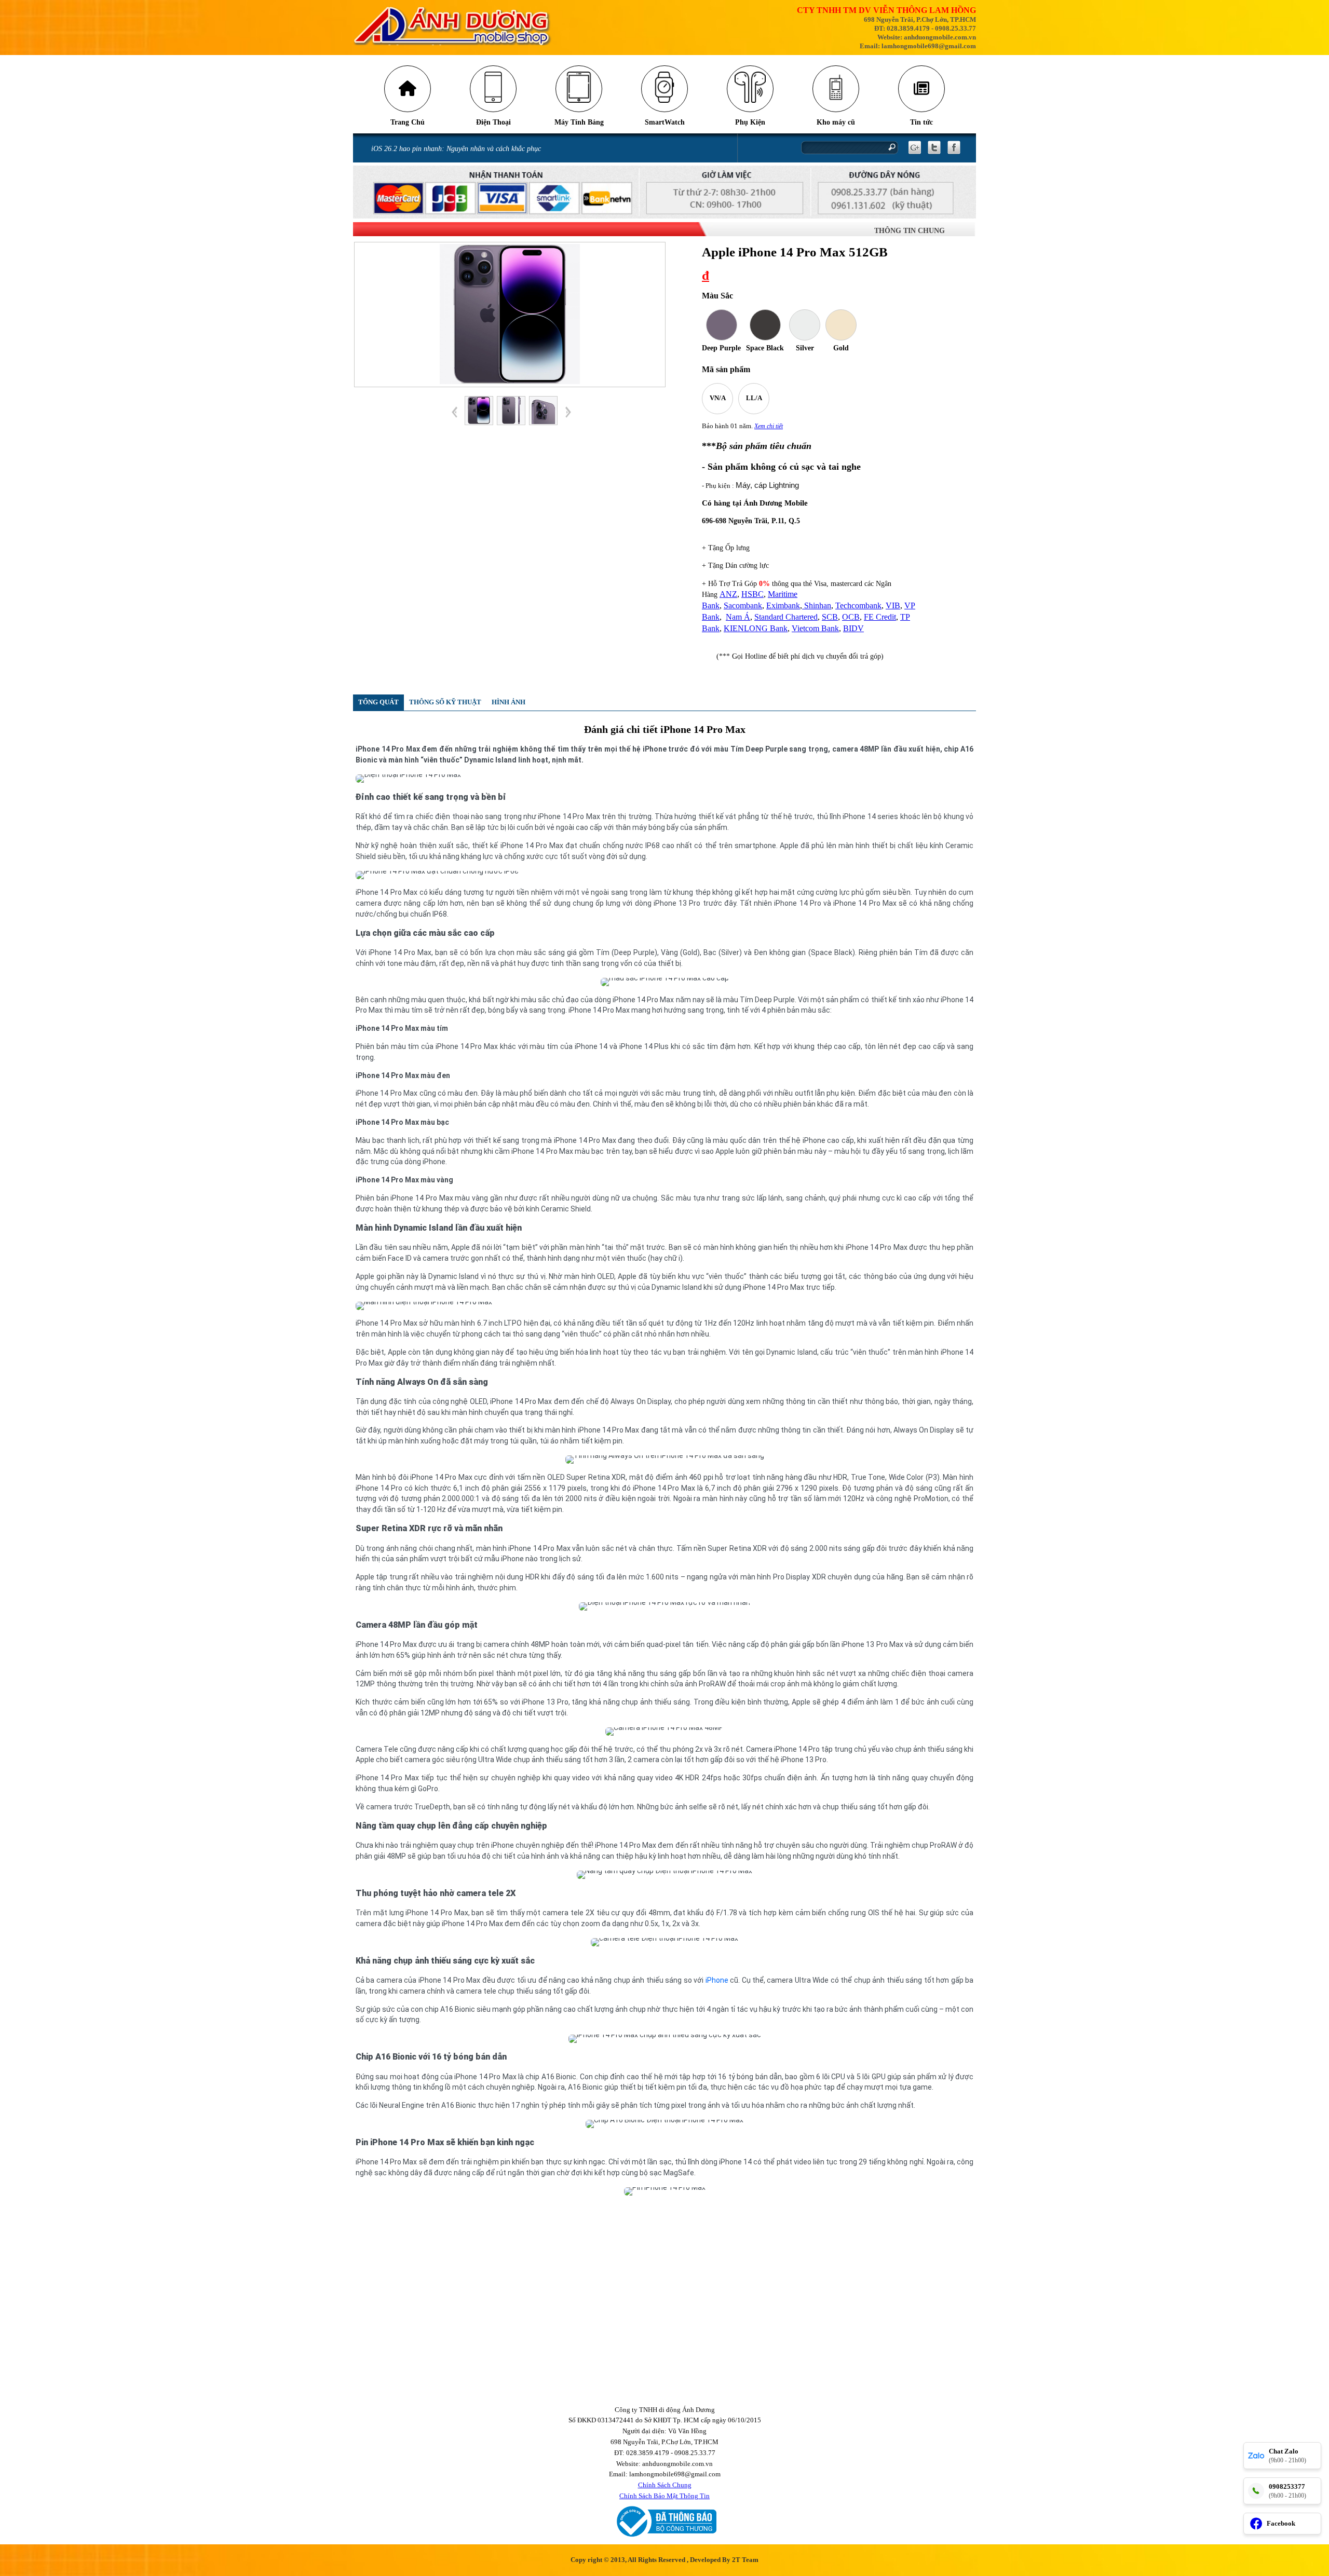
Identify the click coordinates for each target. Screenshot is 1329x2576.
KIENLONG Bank (756, 628)
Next (568, 412)
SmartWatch (665, 122)
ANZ (728, 594)
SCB (830, 617)
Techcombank (858, 605)
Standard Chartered (786, 617)
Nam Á (738, 617)
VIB (893, 605)
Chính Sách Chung (665, 2485)
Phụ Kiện (750, 122)
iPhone (717, 1980)
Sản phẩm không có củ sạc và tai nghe (784, 467)
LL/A (754, 398)
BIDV (853, 628)
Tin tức (921, 122)
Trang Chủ (408, 122)
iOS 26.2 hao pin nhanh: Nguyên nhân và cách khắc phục (456, 149)
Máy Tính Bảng (579, 122)
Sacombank (743, 605)
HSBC (752, 594)
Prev (455, 412)
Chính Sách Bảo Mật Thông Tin (664, 2496)
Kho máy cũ (836, 122)
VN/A (718, 398)
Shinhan (817, 605)
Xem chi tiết (769, 426)
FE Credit (880, 617)
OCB (851, 617)
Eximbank (783, 605)
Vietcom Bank (815, 628)
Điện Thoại (493, 122)
